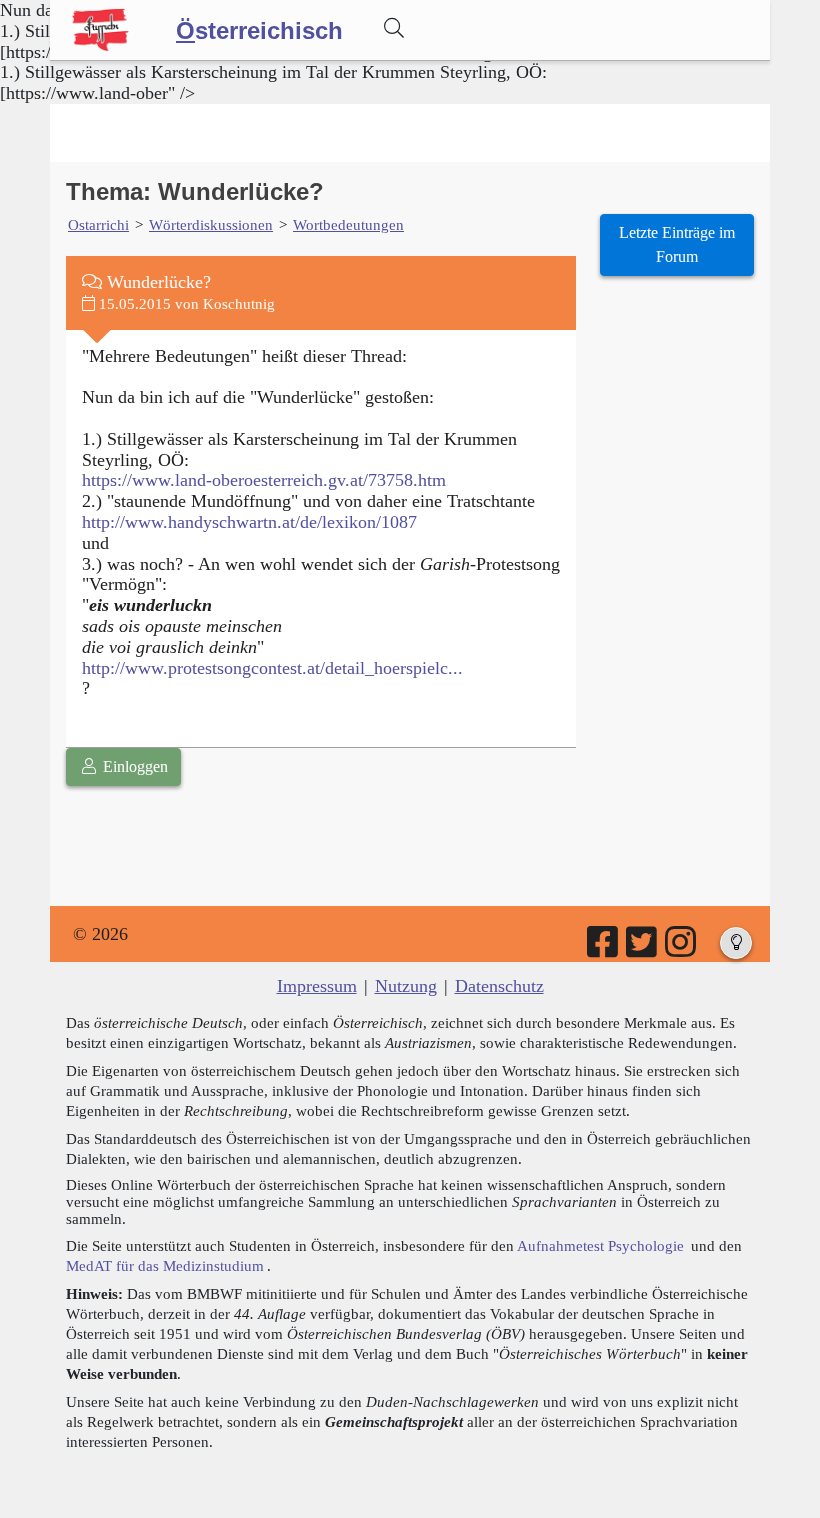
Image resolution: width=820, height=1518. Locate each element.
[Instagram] (682, 949)
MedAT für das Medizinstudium (165, 1265)
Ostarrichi (98, 224)
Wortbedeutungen (348, 224)
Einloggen (133, 766)
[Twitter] (643, 949)
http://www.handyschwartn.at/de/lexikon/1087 (249, 522)
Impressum (317, 986)
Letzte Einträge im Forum (677, 244)
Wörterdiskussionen (211, 224)
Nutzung (406, 986)
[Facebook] (604, 949)
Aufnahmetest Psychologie (600, 1245)
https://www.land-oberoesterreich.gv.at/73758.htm (264, 480)
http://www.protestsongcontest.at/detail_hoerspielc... (272, 668)
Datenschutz (499, 986)
